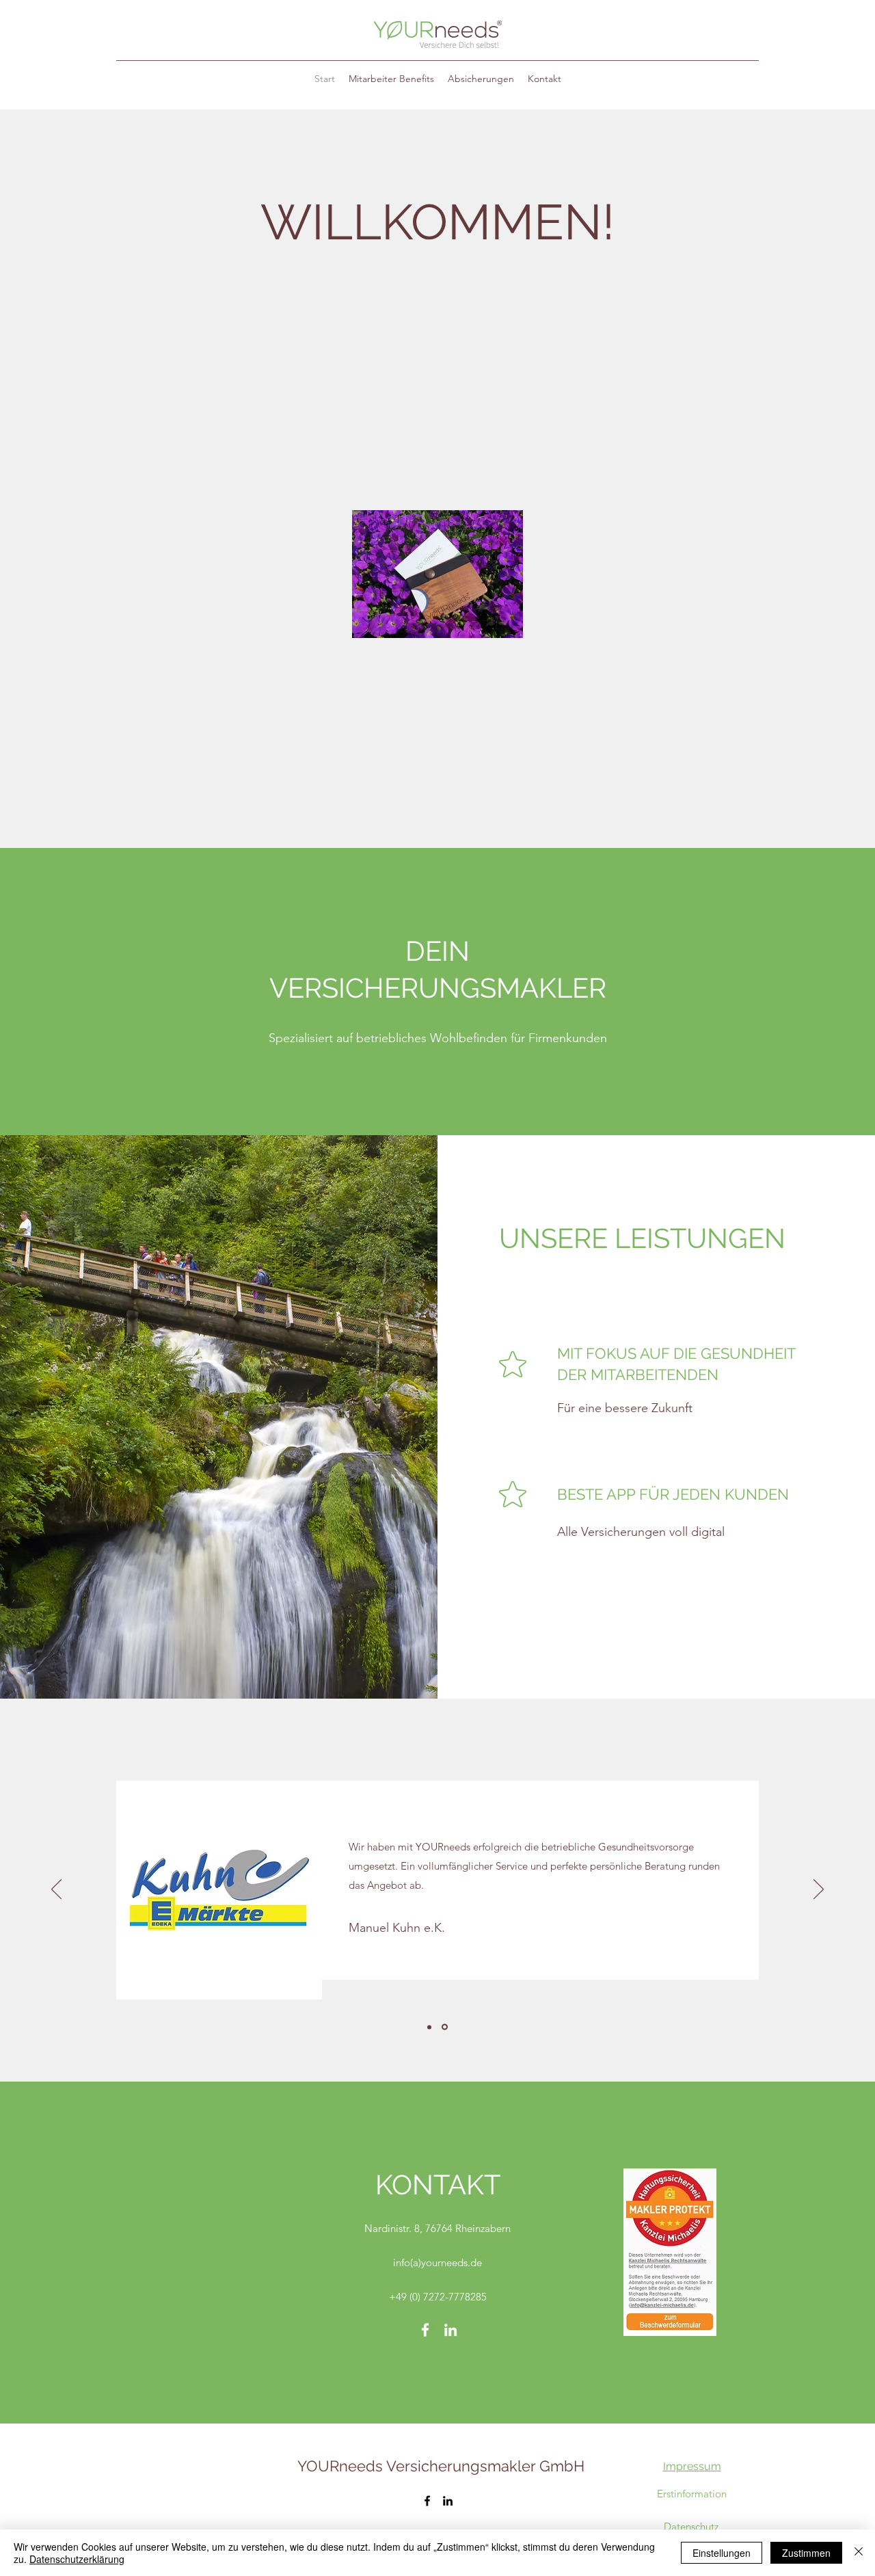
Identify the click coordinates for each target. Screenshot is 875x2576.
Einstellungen (722, 2553)
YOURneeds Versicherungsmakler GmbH (441, 2466)
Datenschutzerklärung (77, 2559)
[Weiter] (819, 1890)
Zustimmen (806, 2553)
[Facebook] (425, 2330)
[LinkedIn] (450, 2330)
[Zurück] (56, 1890)
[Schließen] (859, 2553)
